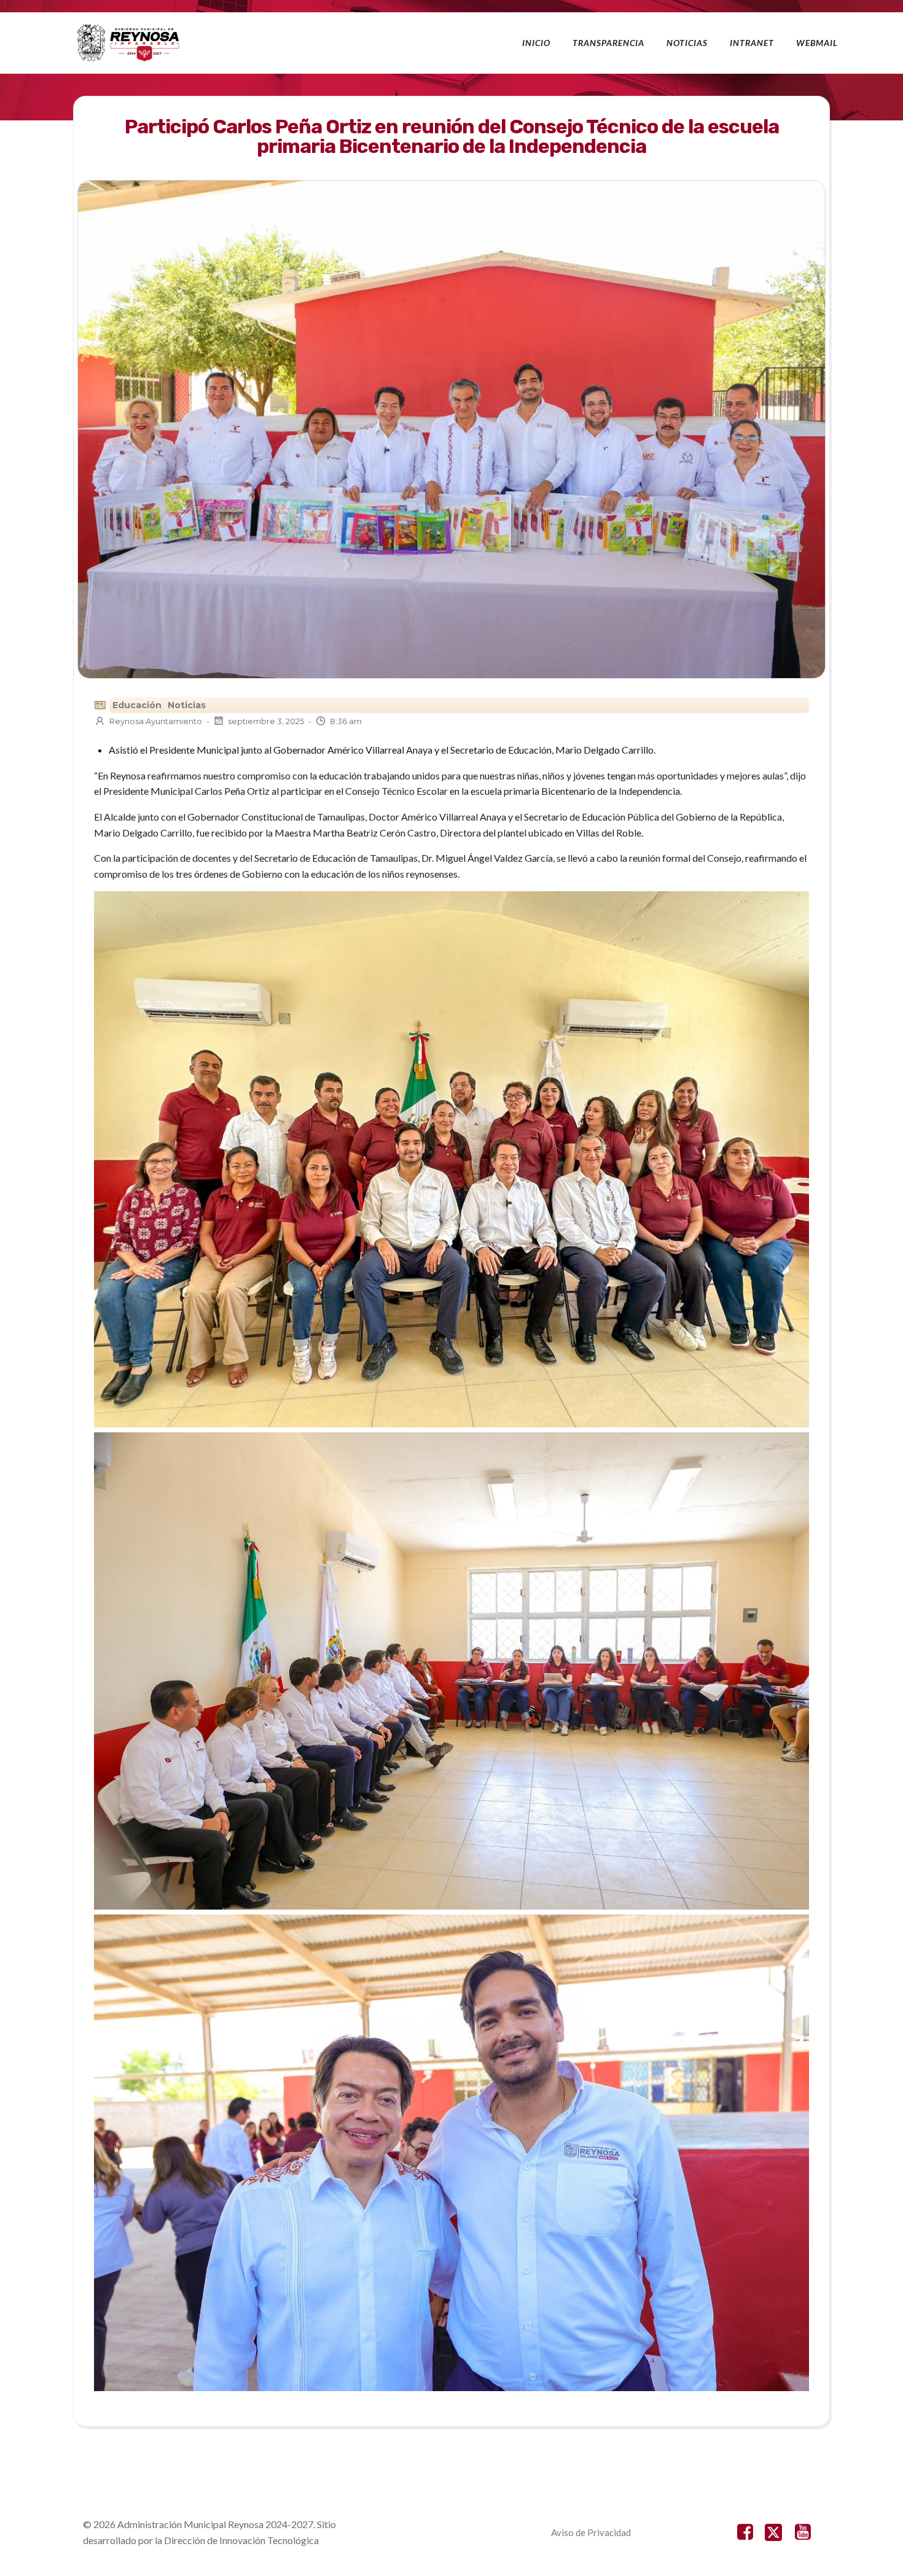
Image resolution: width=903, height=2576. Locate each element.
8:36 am (346, 721)
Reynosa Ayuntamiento (156, 721)
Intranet (752, 43)
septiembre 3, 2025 (266, 721)
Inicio (536, 43)
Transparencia (608, 43)
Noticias (687, 43)
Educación (137, 705)
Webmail (817, 43)
